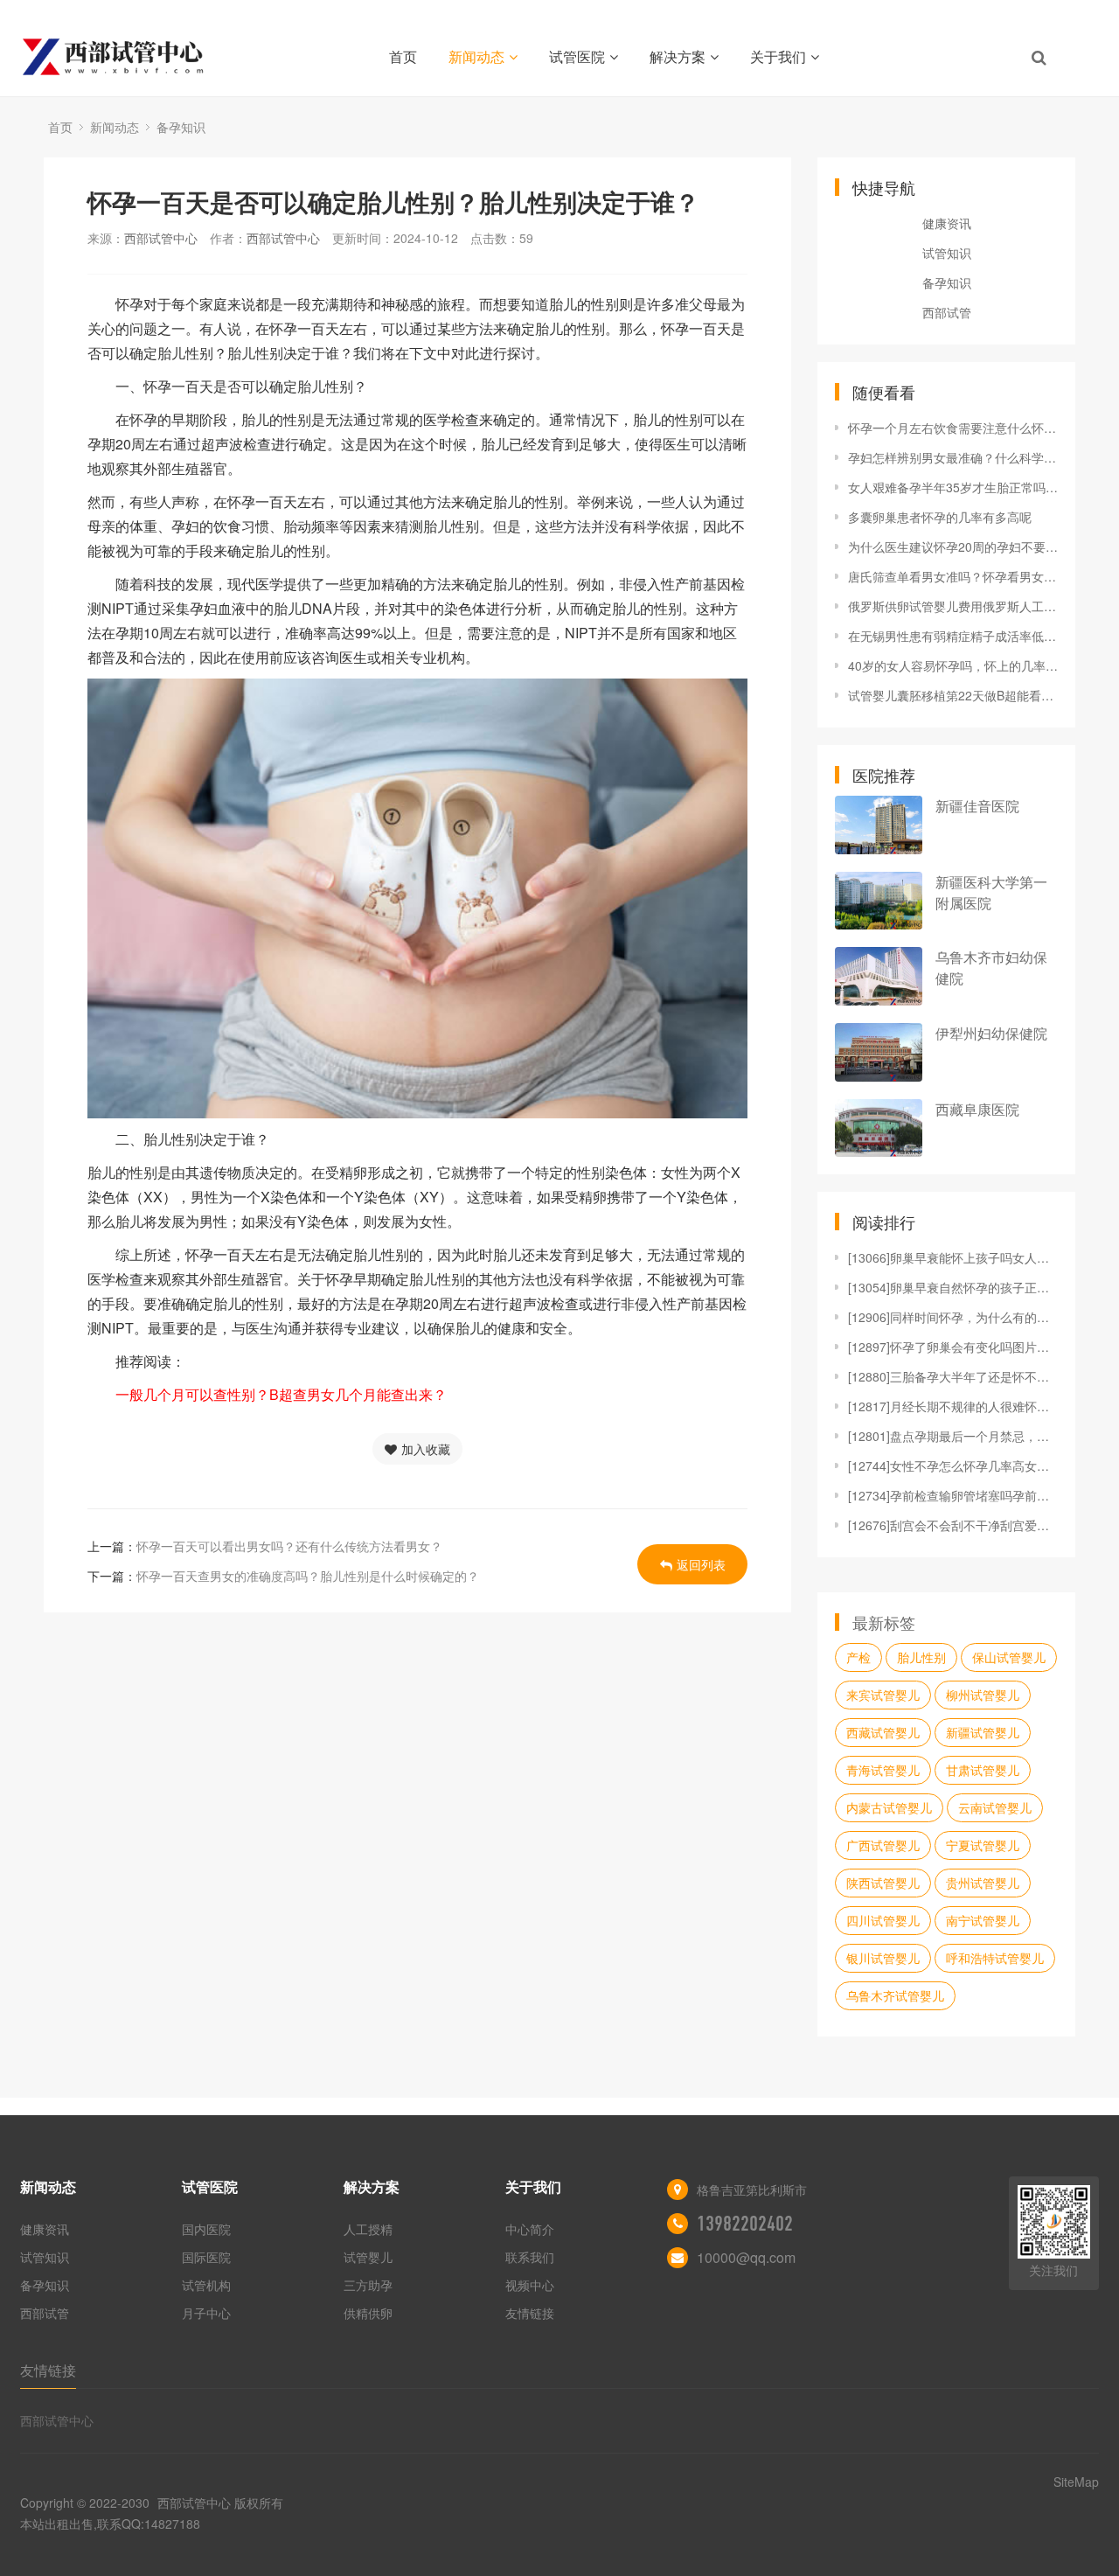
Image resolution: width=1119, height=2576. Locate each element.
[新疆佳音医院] (879, 825)
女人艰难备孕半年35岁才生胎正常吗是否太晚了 (953, 487)
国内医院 (206, 2229)
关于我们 (778, 56)
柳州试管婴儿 (983, 1695)
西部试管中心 (161, 238)
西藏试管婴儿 (883, 1732)
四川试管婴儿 (883, 1920)
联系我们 (530, 2257)
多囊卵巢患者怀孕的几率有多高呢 (940, 517)
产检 (858, 1657)
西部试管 (947, 312)
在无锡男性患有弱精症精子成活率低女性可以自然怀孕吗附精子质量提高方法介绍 (953, 636)
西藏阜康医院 (977, 1109)
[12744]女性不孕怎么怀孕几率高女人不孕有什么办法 (953, 1466)
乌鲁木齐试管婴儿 (895, 1995)
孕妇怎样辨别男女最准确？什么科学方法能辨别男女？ (953, 457)
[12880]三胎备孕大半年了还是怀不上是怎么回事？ (953, 1376)
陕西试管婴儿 (883, 1883)
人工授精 (368, 2229)
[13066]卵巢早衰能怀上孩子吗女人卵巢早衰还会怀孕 (953, 1257)
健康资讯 (947, 223)
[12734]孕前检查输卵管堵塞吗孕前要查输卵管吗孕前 (953, 1495)
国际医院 (206, 2257)
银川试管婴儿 (883, 1958)
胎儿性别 (921, 1657)
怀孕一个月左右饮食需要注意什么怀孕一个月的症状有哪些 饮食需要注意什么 (953, 428)
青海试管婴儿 (883, 1770)
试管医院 (577, 56)
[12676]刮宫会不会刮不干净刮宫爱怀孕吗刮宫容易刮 (953, 1525)
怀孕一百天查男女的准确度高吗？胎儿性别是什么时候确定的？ (308, 1576)
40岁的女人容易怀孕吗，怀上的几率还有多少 (953, 665)
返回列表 (701, 1564)
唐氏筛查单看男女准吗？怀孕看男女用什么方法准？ (953, 576)
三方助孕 (368, 2285)
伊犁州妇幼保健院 (991, 1033)
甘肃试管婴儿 (983, 1770)
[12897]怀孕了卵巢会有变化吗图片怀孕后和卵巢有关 (953, 1347)
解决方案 (678, 56)
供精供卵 (368, 2313)
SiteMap (1076, 2482)
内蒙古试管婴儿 (889, 1807)
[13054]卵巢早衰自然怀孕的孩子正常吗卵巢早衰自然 (953, 1287)
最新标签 (884, 1622)
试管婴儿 (368, 2257)
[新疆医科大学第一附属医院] (879, 901)
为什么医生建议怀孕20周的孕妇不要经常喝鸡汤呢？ (953, 547)
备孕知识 (181, 127)
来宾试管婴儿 (883, 1695)
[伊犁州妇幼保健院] (879, 1052)
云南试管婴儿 (995, 1807)
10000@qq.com (746, 2257)
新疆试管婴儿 (983, 1732)
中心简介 (530, 2229)
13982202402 (745, 2224)
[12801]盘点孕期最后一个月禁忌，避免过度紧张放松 (953, 1436)
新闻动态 (476, 56)
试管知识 (947, 253)
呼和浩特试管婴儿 (995, 1958)
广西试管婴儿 (883, 1845)
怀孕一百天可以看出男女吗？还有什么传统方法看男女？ (289, 1546)
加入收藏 (426, 1449)
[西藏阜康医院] (879, 1128)
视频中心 (530, 2285)
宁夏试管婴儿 (983, 1845)
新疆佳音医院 (977, 806)
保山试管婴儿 (1009, 1657)
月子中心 (206, 2313)
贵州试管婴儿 (983, 1883)
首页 (403, 56)
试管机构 (206, 2285)
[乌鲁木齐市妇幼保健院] (879, 976)
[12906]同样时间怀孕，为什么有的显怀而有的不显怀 (953, 1317)
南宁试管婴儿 (983, 1920)
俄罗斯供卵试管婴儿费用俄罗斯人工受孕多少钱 (953, 606)
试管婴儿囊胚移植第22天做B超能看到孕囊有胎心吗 (953, 695)
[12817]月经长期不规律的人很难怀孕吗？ (953, 1406)
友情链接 (530, 2313)
